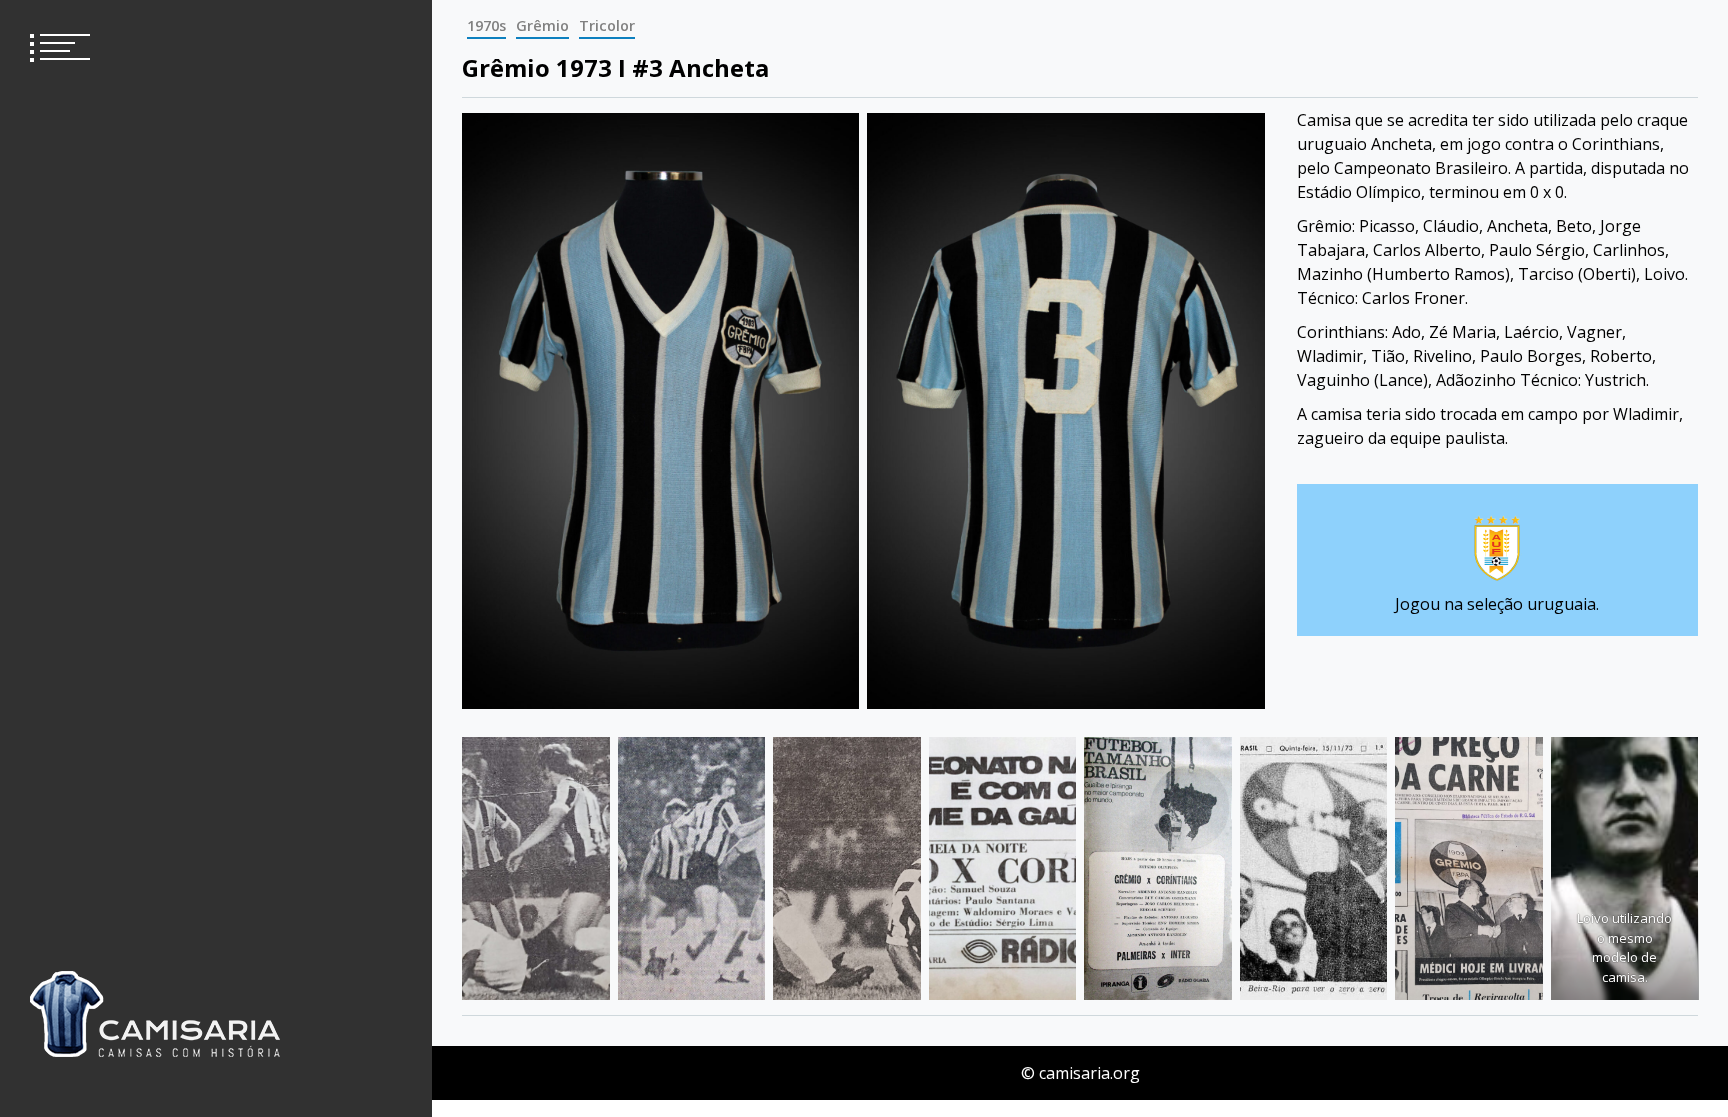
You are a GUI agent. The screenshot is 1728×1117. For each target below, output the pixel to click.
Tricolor (607, 25)
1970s (486, 25)
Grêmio (542, 25)
